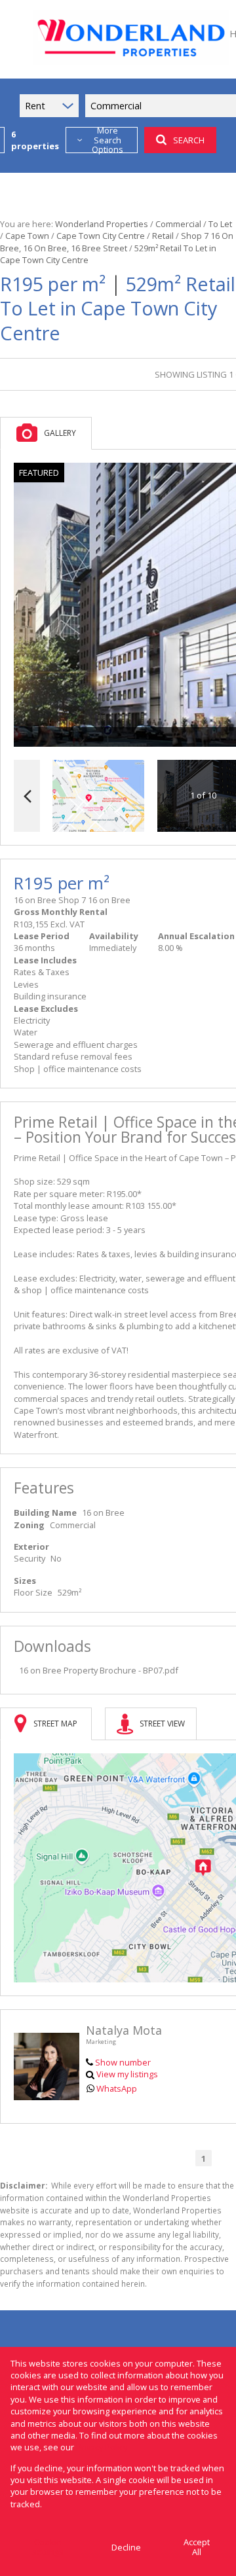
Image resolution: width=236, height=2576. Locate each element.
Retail (163, 236)
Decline (126, 2547)
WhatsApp (117, 2088)
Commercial (178, 224)
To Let (220, 224)
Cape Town (27, 236)
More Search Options (108, 140)
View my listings (127, 2074)
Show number (123, 2062)
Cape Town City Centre (101, 236)
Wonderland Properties (102, 224)
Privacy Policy (102, 2447)
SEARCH (189, 140)
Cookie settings (48, 2547)
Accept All (197, 2547)
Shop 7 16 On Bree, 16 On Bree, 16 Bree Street (117, 241)
